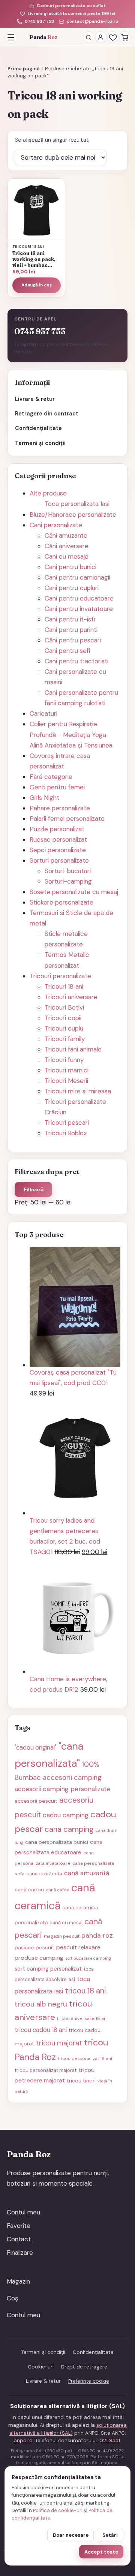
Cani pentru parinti (71, 630)
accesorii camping (72, 1778)
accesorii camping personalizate (62, 1789)
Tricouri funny (64, 1060)
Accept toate (101, 2552)
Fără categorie (51, 777)
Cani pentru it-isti (70, 619)
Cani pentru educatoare (79, 598)
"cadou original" (36, 1747)
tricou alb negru (41, 2004)
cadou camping (66, 1815)
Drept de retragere (84, 2367)
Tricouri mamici (67, 1070)
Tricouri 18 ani (64, 986)
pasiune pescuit (34, 1947)
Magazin (18, 2281)
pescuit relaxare (78, 1947)
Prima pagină (24, 69)
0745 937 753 (39, 22)
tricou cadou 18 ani (41, 2030)
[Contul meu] (101, 37)
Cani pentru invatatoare (79, 609)
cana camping (69, 1829)
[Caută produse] (89, 37)
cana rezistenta (44, 1874)
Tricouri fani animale (73, 1049)
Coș (13, 2298)
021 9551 (110, 2440)
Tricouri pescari (67, 1123)
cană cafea (58, 1890)
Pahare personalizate (60, 808)
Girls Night (44, 798)
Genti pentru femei (57, 787)
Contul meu (23, 2212)
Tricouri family (65, 1039)
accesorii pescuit (36, 1801)
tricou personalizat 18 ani (85, 2058)
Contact (19, 2239)
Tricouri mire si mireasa (78, 1091)
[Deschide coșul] (125, 37)
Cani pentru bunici (70, 567)
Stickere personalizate (61, 902)
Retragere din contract (47, 414)
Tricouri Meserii (66, 1081)
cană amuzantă (87, 1873)
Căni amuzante (66, 535)
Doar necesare (71, 2535)
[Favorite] (113, 37)
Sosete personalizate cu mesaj (74, 892)
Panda (43, 37)
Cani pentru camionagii (77, 577)
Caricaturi (43, 713)
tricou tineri (81, 2081)
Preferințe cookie (89, 2381)
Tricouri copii (63, 1018)
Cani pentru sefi (67, 651)
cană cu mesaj (66, 1923)
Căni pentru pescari (73, 640)
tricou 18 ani (85, 1991)
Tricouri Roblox (66, 1133)
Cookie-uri (41, 2367)
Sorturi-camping (68, 881)
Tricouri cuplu (64, 1028)
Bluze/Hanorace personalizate (73, 515)
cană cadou (29, 1889)
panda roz (97, 1935)
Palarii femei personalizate (67, 819)
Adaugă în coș (37, 285)
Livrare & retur (35, 399)
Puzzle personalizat (57, 829)
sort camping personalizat (48, 1969)
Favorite (19, 2226)
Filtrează (34, 1190)
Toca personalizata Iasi (77, 504)
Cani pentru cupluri (72, 588)
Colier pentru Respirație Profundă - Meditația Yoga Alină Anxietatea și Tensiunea (71, 734)
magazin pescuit (62, 1936)
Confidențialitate (38, 428)
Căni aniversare (67, 546)
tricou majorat (59, 2043)
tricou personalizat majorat (46, 2070)
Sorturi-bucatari (68, 871)
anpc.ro (23, 2440)
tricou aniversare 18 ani (82, 2018)
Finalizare (20, 2253)
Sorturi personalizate (59, 860)
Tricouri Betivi (64, 1007)
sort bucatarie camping (88, 1958)
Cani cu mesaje (67, 556)
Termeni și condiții (40, 443)
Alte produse (48, 493)
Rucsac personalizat (58, 839)
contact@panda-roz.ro (92, 22)
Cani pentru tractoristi (76, 661)
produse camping (39, 1958)
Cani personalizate (56, 525)
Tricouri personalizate (60, 976)
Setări (110, 2535)
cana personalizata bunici (57, 1842)
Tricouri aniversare (71, 997)
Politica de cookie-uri (58, 2510)
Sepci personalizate (58, 850)
